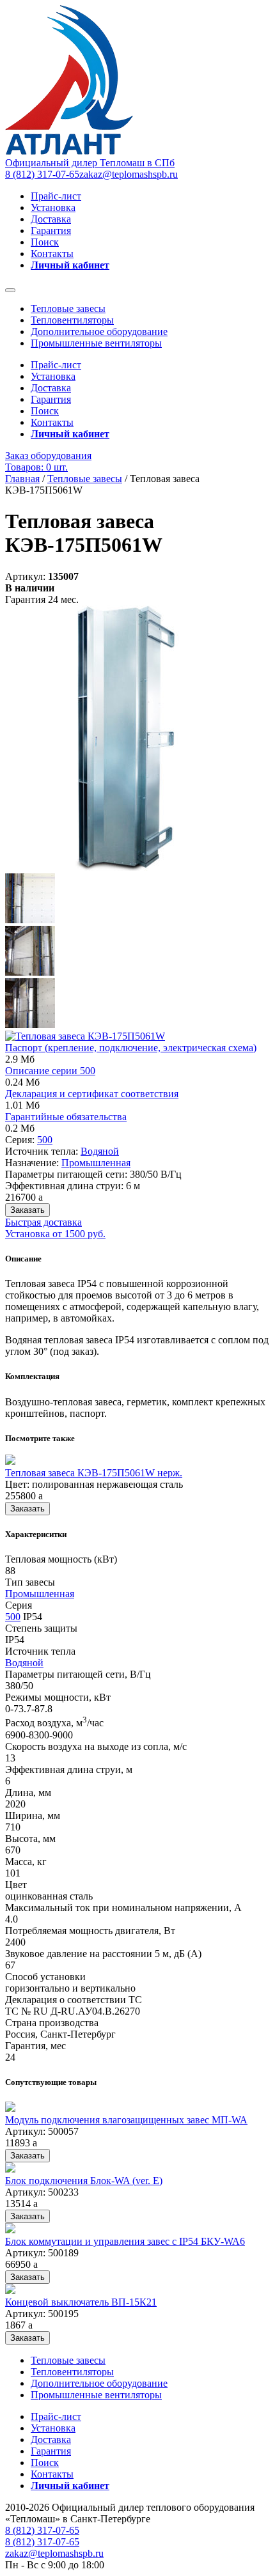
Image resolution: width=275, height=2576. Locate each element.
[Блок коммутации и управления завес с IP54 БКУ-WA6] (10, 2230)
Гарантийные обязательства (66, 1117)
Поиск (45, 242)
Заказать (27, 1210)
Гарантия (51, 230)
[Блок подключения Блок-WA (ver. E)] (10, 2169)
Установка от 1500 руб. (55, 1234)
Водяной (100, 1151)
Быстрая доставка (43, 1222)
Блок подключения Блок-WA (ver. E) (84, 2181)
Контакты (52, 254)
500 (45, 1140)
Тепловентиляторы (72, 320)
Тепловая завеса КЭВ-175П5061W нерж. (94, 1473)
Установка (53, 207)
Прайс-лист (56, 196)
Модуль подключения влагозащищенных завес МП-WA (126, 2120)
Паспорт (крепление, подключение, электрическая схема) (131, 1048)
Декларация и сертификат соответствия (92, 1094)
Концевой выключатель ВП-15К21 (81, 2302)
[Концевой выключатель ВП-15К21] (10, 2291)
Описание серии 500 (50, 1071)
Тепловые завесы (68, 308)
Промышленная (96, 1163)
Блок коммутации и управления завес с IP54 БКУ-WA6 (125, 2241)
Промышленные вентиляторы (96, 343)
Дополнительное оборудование (99, 332)
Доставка (51, 219)
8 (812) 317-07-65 (42, 174)
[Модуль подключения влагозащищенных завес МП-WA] (10, 2108)
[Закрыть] (10, 290)
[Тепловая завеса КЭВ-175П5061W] (122, 867)
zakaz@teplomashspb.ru (129, 174)
